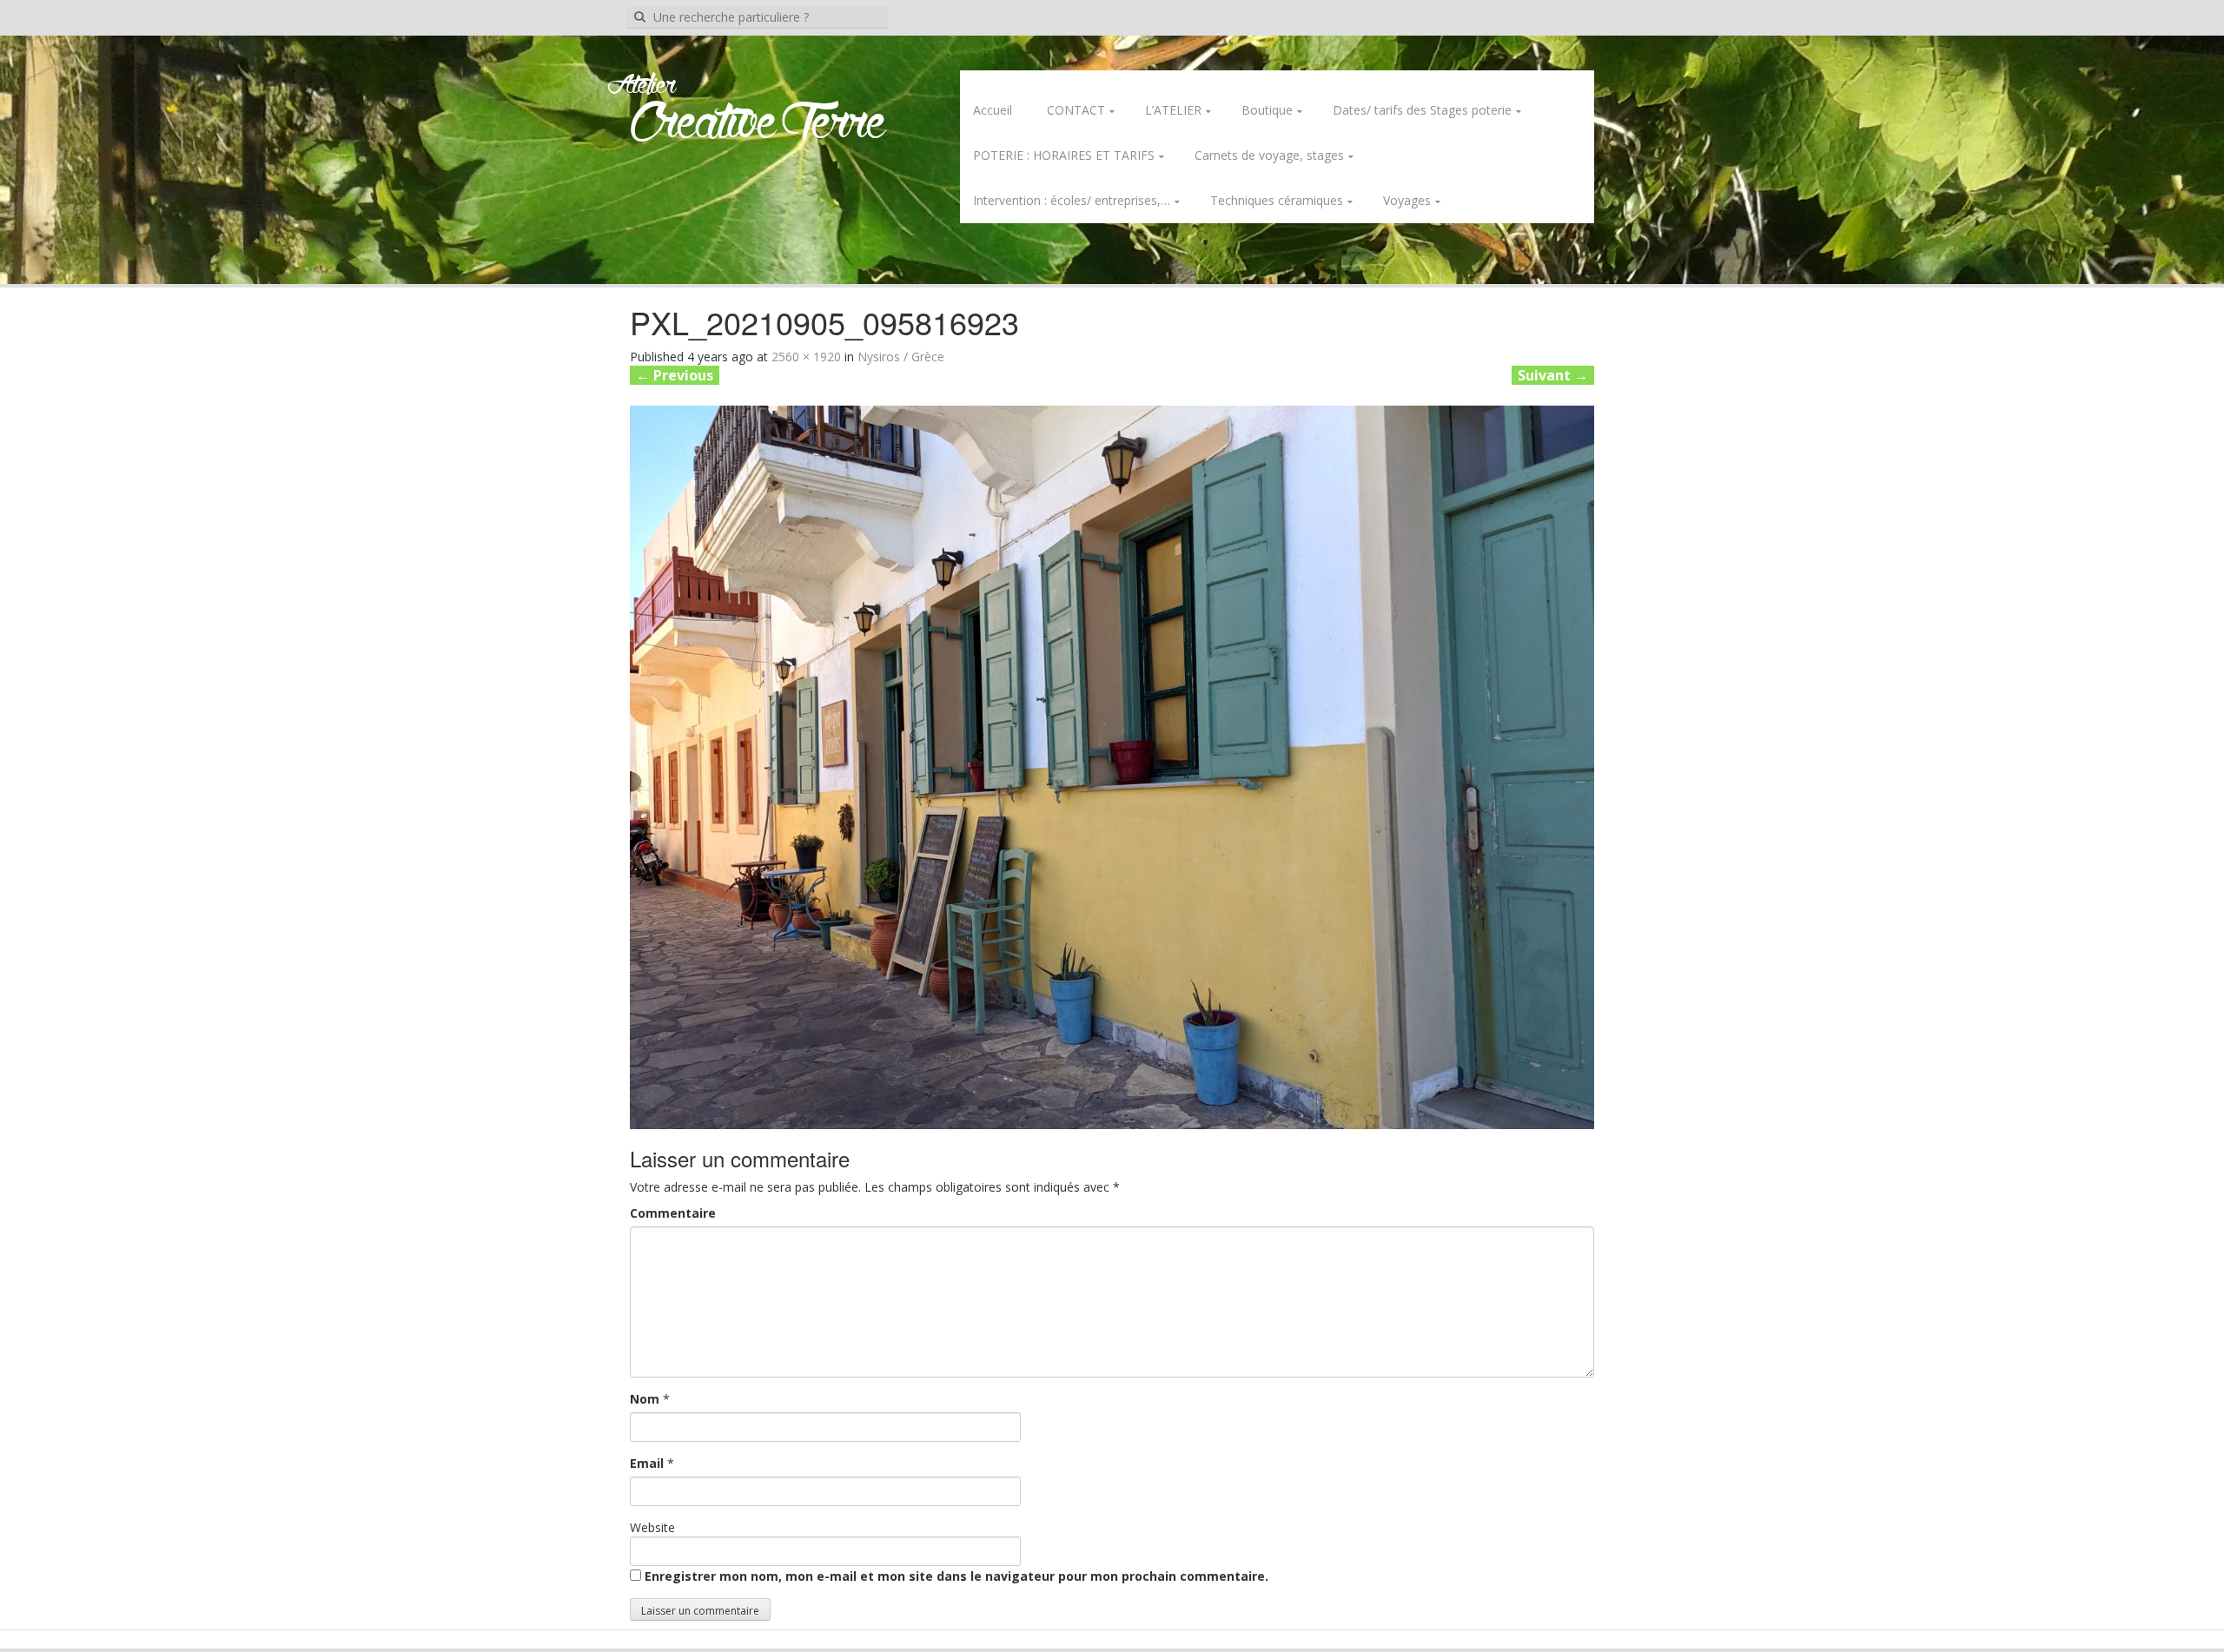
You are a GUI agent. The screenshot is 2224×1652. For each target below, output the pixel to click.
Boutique (1267, 110)
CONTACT (1076, 110)
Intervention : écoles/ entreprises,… (1072, 200)
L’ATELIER (1173, 110)
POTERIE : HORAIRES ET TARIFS (1064, 155)
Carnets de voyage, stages (1269, 155)
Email (647, 1463)
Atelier (642, 86)
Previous (675, 375)
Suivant (1553, 375)
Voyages (1407, 200)
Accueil (993, 110)
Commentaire (673, 1213)
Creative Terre (758, 125)
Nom (645, 1399)
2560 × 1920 (806, 357)
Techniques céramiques (1277, 200)
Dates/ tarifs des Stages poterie (1422, 110)
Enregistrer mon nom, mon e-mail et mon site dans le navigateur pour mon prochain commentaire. (956, 1576)
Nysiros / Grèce (901, 357)
